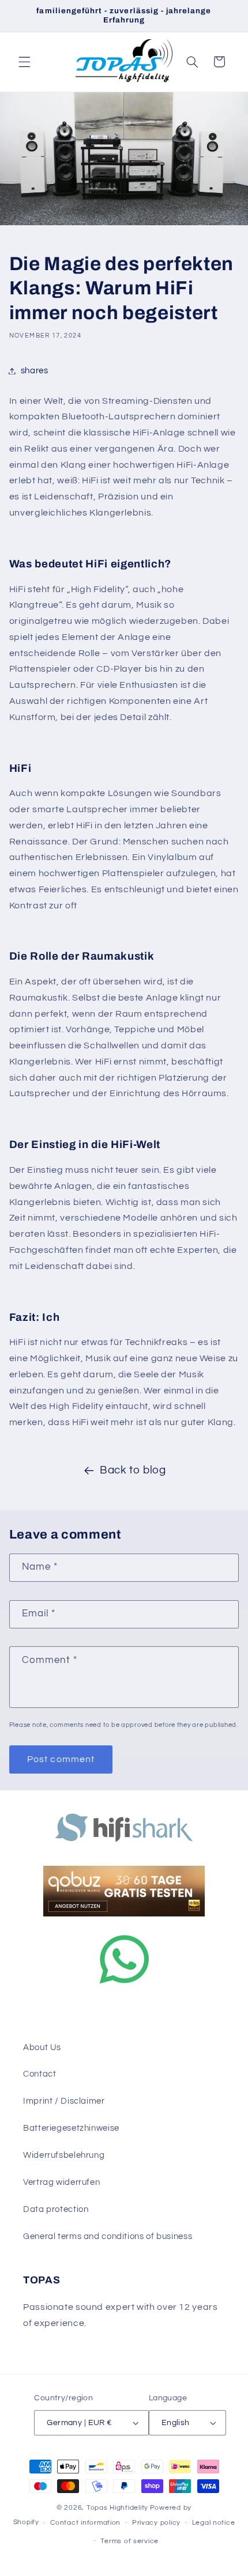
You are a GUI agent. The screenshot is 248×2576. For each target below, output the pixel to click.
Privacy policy (156, 2523)
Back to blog (133, 1470)
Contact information (85, 2523)
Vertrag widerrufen (61, 2182)
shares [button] (35, 371)
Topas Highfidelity (117, 2508)
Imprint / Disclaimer (64, 2101)
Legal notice (214, 2523)
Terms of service (129, 2541)
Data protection (56, 2209)
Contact (40, 2074)
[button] (24, 62)
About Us (42, 2047)
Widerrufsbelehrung (64, 2155)
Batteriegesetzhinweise (71, 2128)
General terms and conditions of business (108, 2236)
